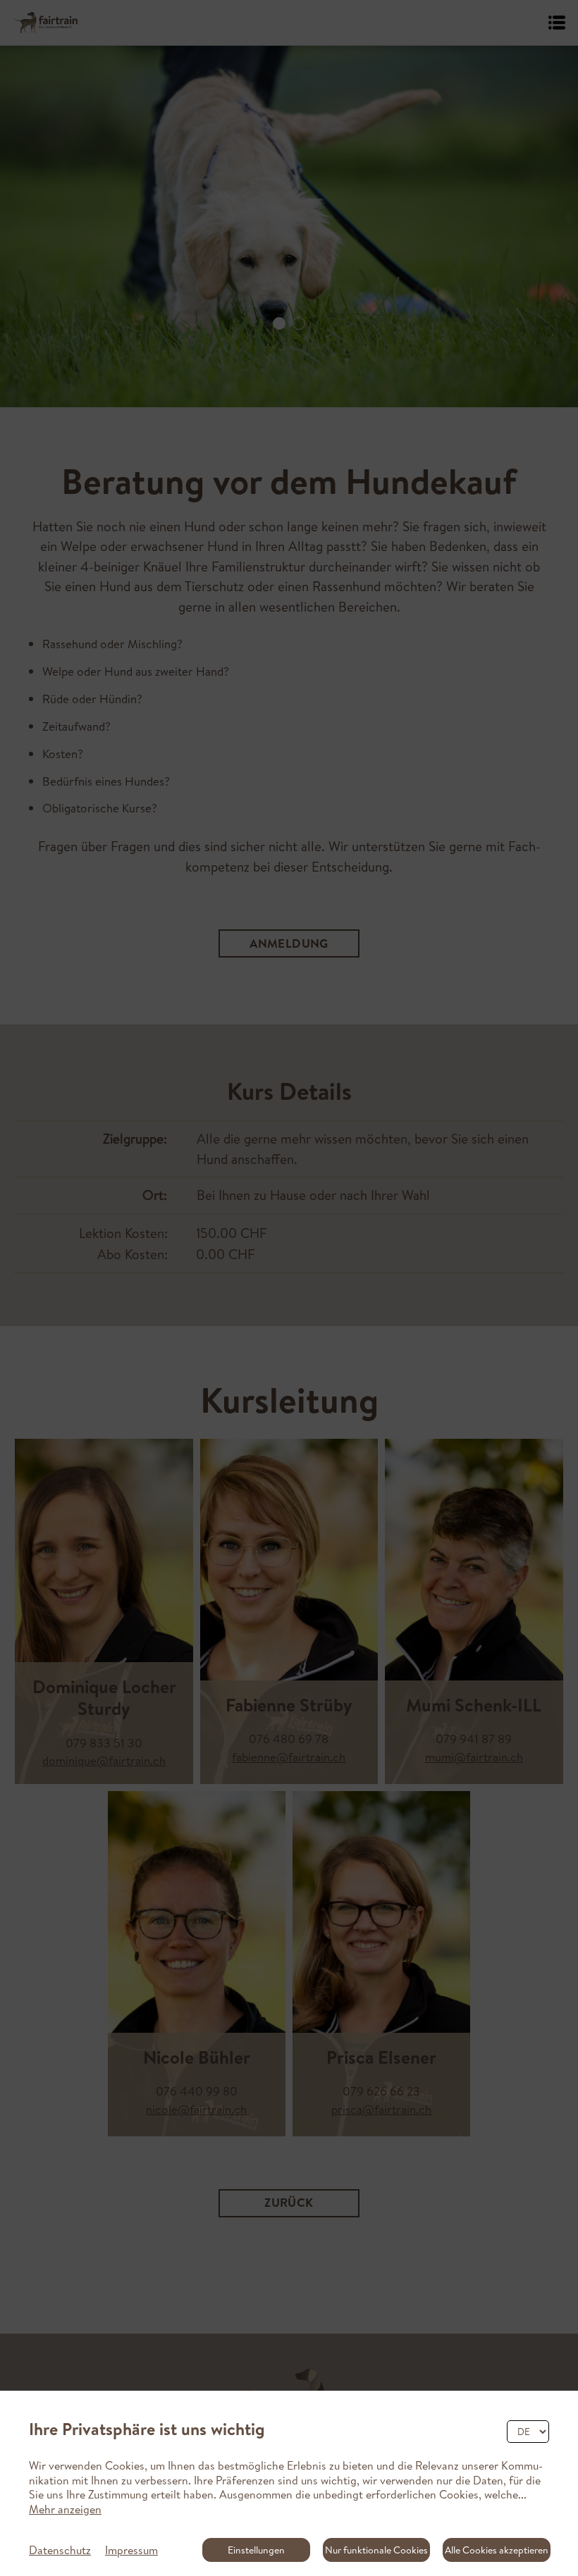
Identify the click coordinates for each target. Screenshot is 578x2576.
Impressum (131, 2550)
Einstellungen (256, 2550)
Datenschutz (60, 2550)
